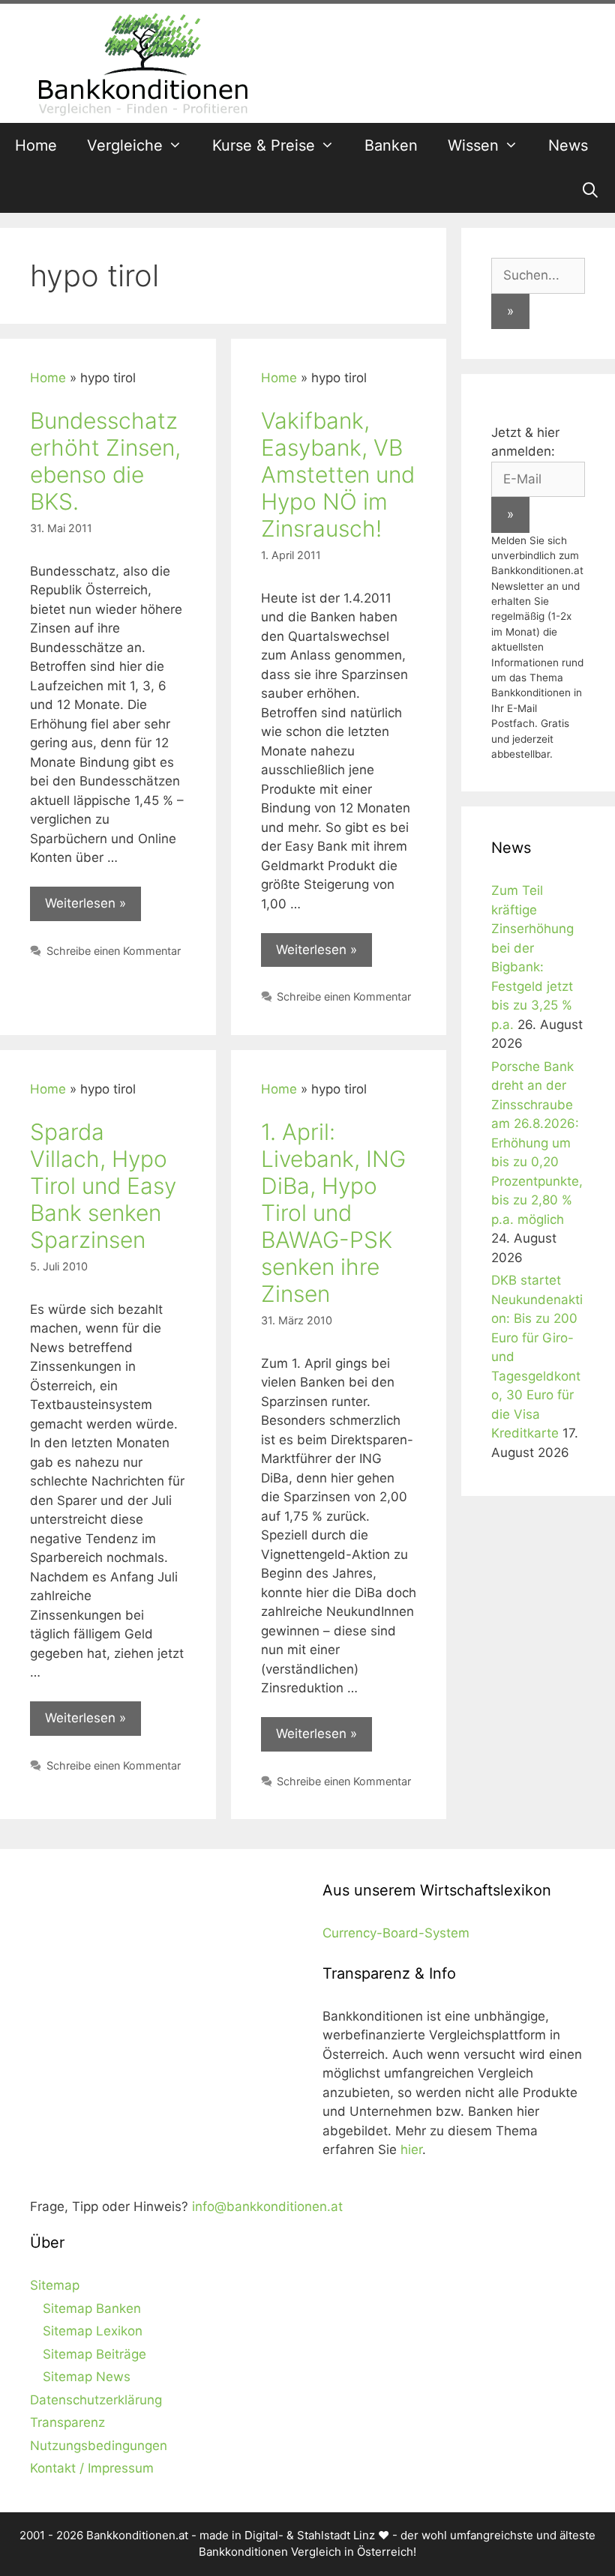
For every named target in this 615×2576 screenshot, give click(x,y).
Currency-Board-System (396, 1933)
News (568, 145)
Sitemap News (87, 2377)
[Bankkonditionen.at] (142, 62)
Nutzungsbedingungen (99, 2446)
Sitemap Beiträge (94, 2354)
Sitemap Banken (92, 2308)
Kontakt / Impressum (92, 2468)
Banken (391, 145)
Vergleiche (125, 145)
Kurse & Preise (264, 145)
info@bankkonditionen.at (267, 2207)
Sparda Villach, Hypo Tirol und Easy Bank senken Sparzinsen (103, 1186)
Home (36, 145)
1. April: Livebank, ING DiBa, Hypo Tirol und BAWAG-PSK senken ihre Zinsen (333, 1213)
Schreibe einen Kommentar (114, 951)
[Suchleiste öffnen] (590, 190)
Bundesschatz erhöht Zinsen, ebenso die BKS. (105, 461)
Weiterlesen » (85, 903)
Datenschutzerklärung (96, 2400)
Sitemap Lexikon (93, 2331)
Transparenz (67, 2422)
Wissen (473, 145)
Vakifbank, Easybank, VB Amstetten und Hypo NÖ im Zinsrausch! (338, 474)
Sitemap (55, 2285)
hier (411, 2150)
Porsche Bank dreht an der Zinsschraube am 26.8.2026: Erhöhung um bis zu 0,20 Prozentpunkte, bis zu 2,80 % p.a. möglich (537, 1143)
